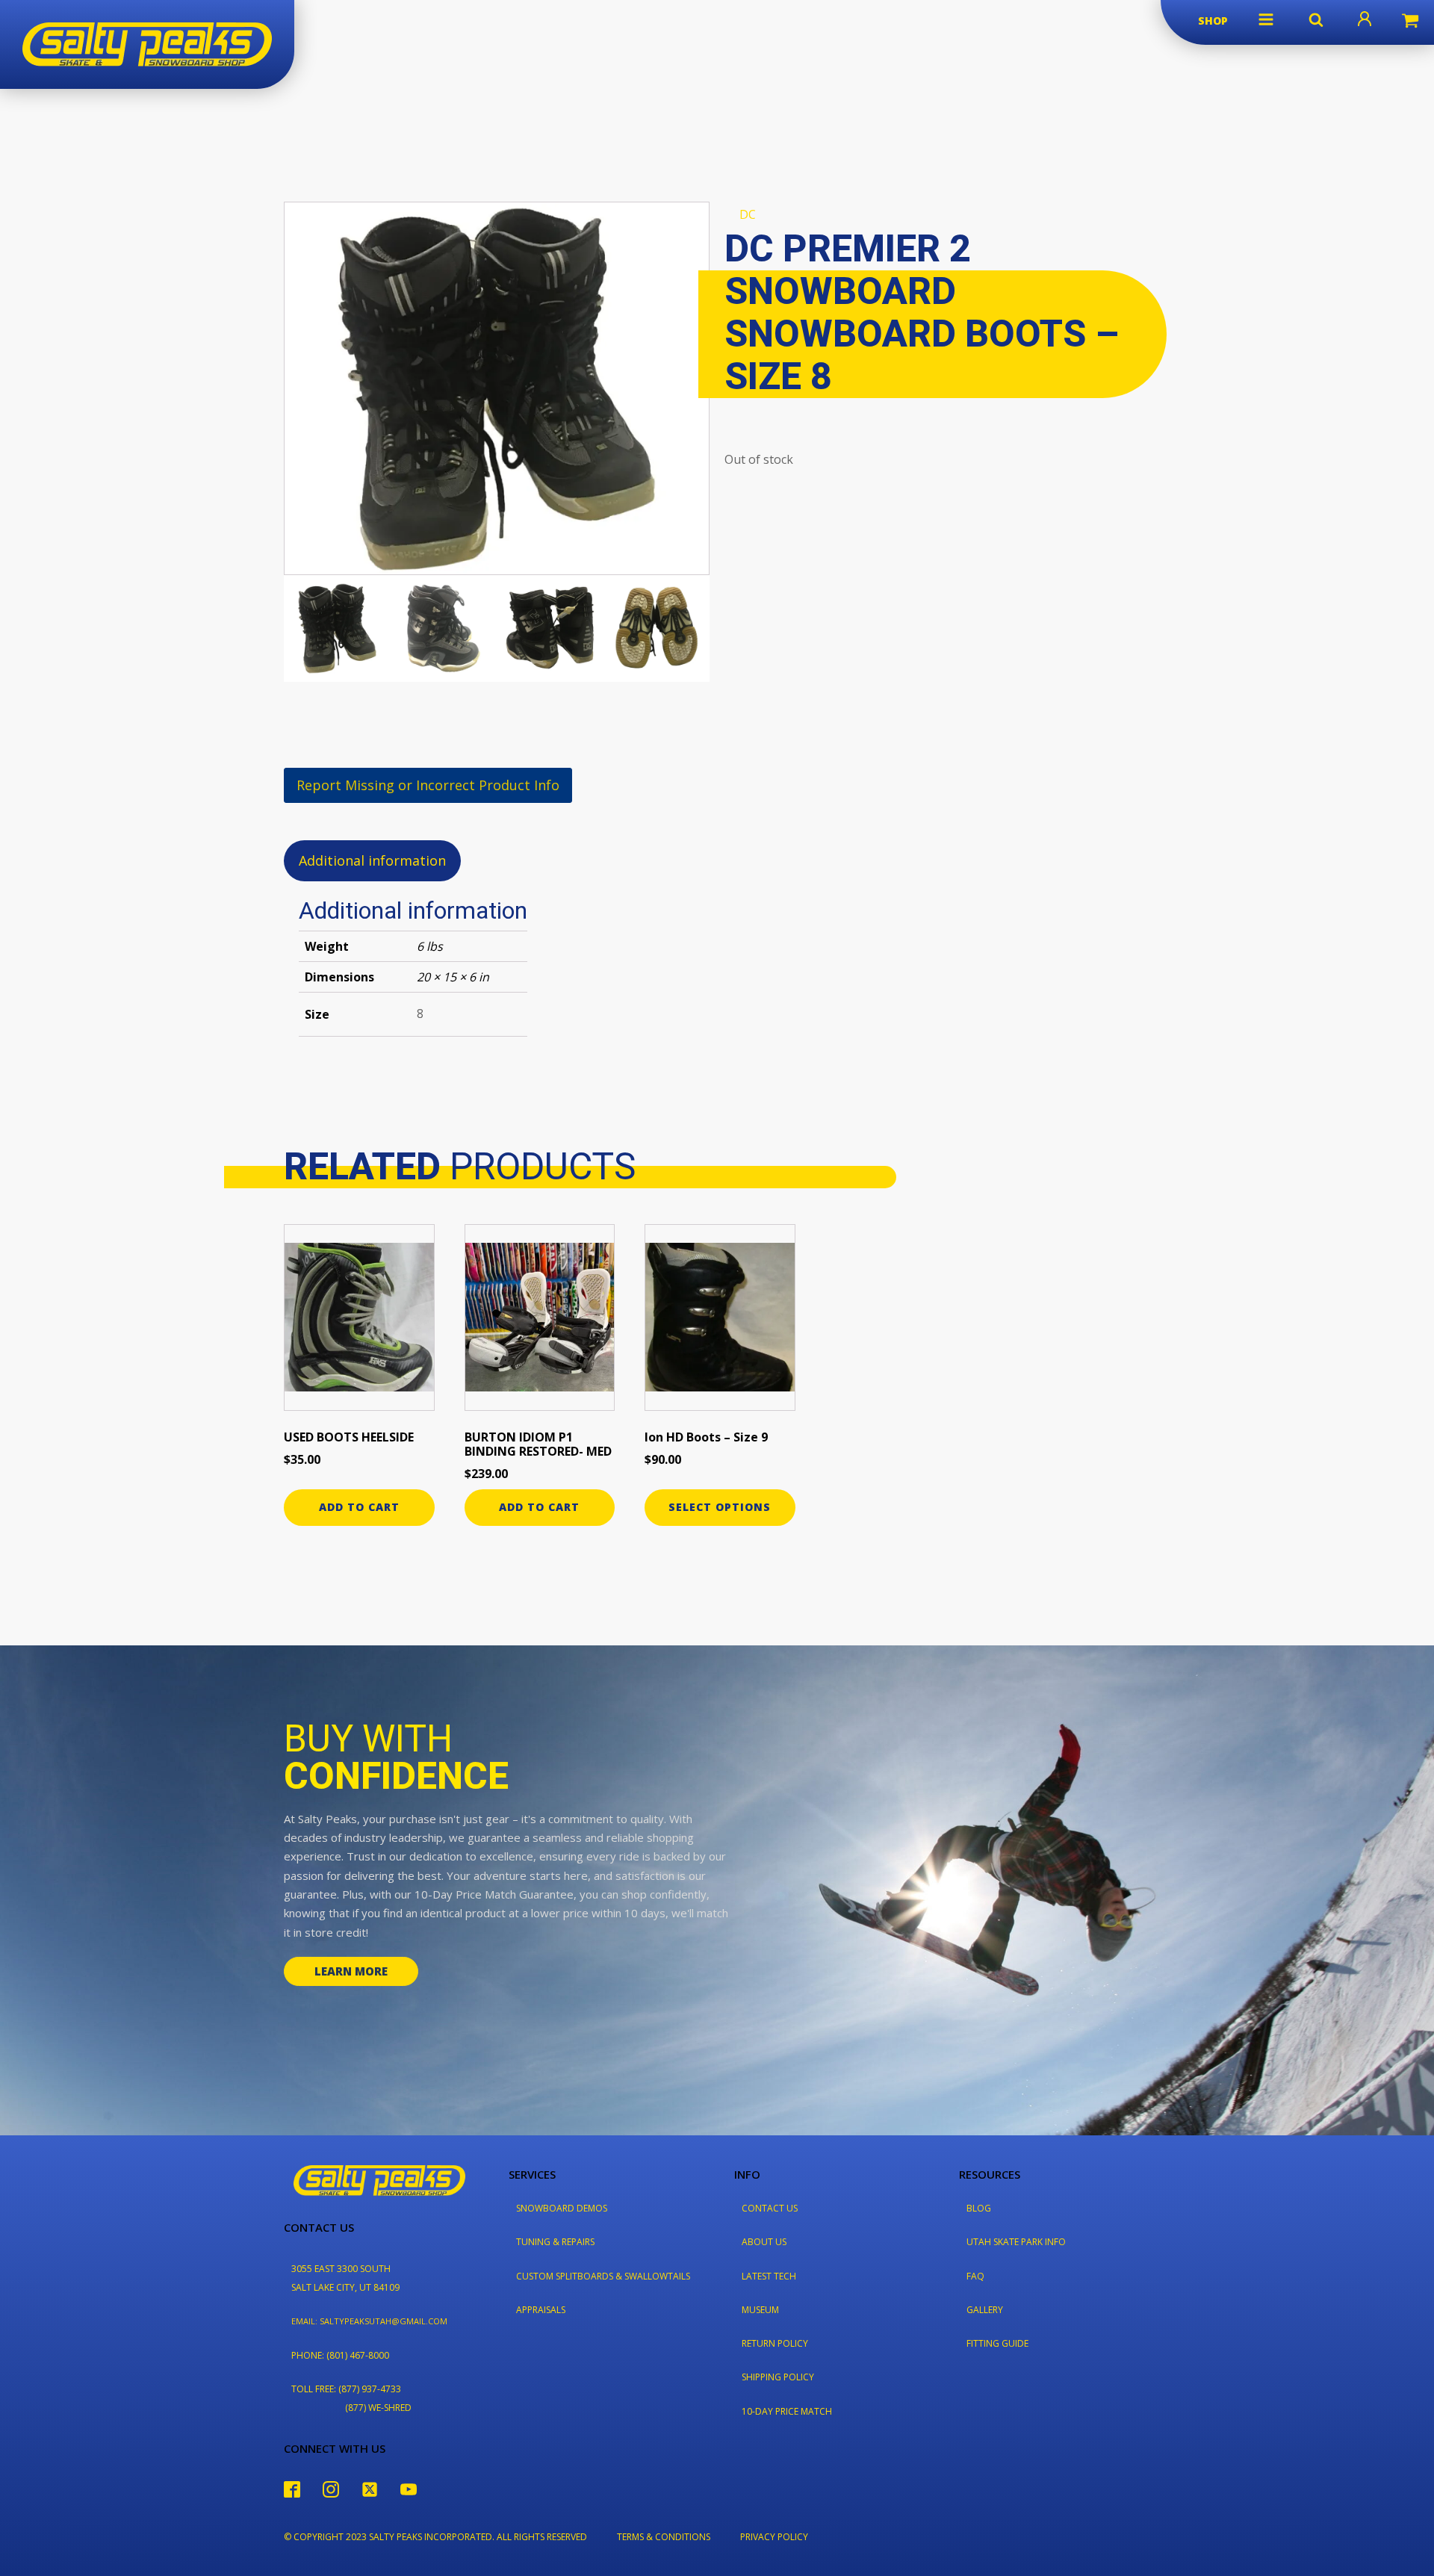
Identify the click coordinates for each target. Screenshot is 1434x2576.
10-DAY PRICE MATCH (787, 2411)
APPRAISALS (541, 2310)
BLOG (979, 2208)
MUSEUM (760, 2310)
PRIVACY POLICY (774, 2537)
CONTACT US (770, 2208)
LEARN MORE (351, 1971)
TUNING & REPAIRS (555, 2242)
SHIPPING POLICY (778, 2377)
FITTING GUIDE (997, 2343)
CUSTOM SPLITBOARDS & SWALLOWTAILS (603, 2276)
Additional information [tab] (372, 860)
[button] (1266, 19)
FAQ (975, 2276)
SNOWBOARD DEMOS (562, 2208)
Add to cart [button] (359, 1507)
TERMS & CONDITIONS (664, 2537)
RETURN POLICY (775, 2343)
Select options (720, 1507)
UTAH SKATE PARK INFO (1016, 2242)
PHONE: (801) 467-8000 (340, 2355)
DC (748, 214)
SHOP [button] (1213, 21)
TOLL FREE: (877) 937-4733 (346, 2389)
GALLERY (985, 2310)
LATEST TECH (769, 2276)
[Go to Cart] (1410, 22)
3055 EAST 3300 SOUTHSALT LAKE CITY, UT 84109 (345, 2278)
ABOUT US (764, 2242)
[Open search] (1316, 19)
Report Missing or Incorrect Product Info (428, 785)
